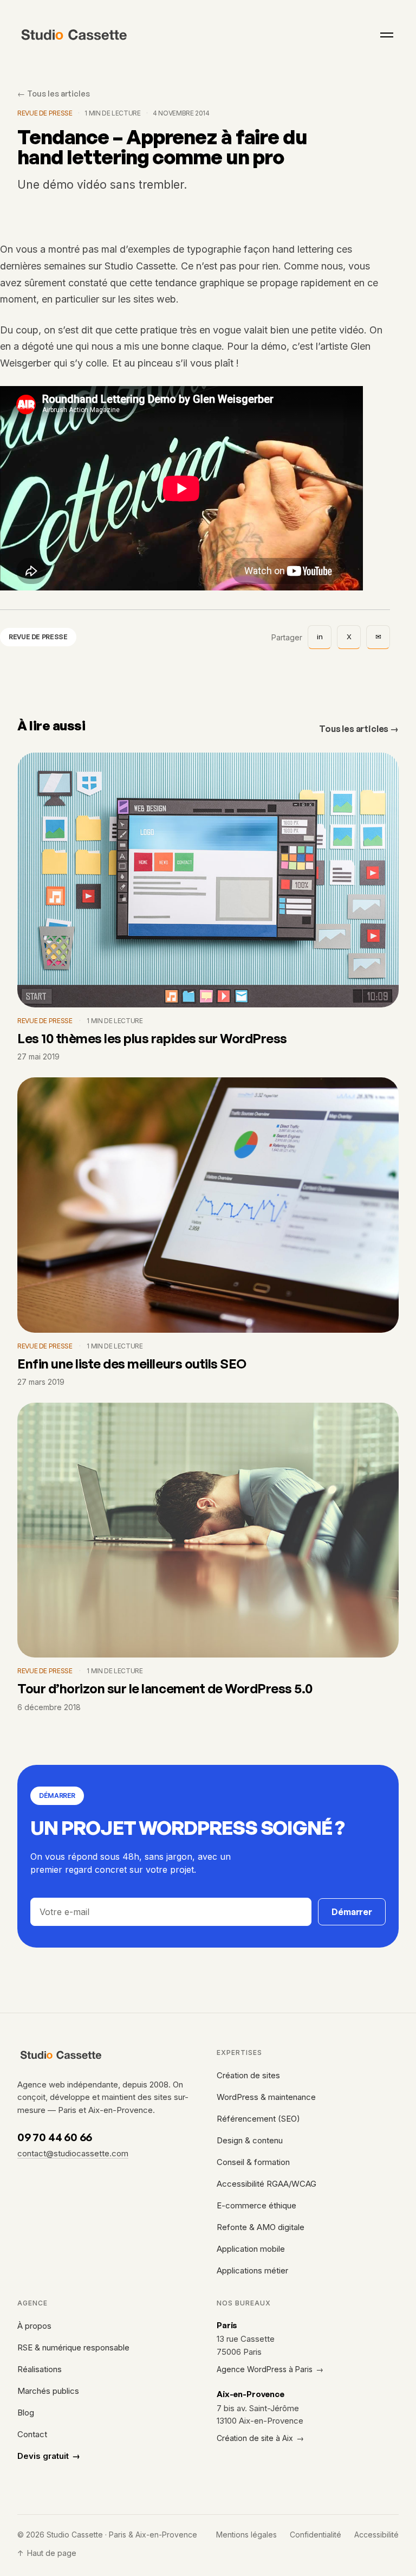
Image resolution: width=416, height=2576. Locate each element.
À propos (34, 2326)
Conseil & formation (253, 2162)
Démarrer (352, 1912)
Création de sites (248, 2075)
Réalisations (40, 2369)
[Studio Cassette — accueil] (74, 35)
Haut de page (47, 2553)
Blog (26, 2413)
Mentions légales (246, 2535)
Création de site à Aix (260, 2438)
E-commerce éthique (256, 2205)
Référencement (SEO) (258, 2119)
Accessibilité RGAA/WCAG (266, 2184)
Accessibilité (376, 2535)
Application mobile (251, 2249)
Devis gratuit (49, 2456)
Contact (32, 2434)
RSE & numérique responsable (73, 2347)
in (320, 637)
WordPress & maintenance (266, 2097)
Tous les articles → (359, 729)
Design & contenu (250, 2140)
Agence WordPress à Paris (270, 2369)
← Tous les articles (54, 93)
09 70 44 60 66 (55, 2137)
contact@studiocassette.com (73, 2153)
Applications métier (252, 2270)
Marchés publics (48, 2391)
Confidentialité (316, 2535)
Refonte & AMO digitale (261, 2227)
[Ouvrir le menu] (387, 35)
